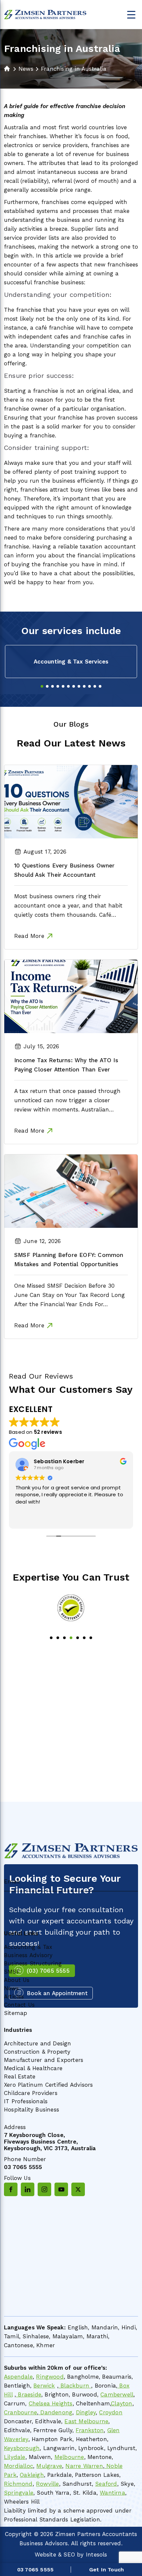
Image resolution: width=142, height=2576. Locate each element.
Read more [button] (75, 1519)
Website (45, 2555)
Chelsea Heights (51, 2403)
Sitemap (16, 2013)
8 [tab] (79, 686)
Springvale (19, 2493)
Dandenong (55, 2412)
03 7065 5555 (23, 2167)
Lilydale (15, 2457)
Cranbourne (20, 2412)
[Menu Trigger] (131, 14)
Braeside (29, 2395)
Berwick (44, 2386)
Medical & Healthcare (33, 2068)
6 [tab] (68, 686)
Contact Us (19, 2005)
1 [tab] (42, 686)
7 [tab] (74, 686)
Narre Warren (84, 2466)
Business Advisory (28, 1955)
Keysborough (22, 2448)
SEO (69, 2555)
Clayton (122, 2403)
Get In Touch (106, 2570)
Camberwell (117, 2395)
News (11, 1988)
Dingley (86, 2412)
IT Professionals (26, 2101)
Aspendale (18, 2377)
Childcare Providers (31, 2093)
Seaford (106, 2484)
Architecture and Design (38, 2043)
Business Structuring (33, 1963)
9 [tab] (84, 686)
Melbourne (69, 2457)
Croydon (111, 2412)
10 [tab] (89, 686)
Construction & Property (37, 2052)
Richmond (18, 2484)
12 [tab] (100, 686)
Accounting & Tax (28, 1947)
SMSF (12, 1972)
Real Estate (20, 2076)
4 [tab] (58, 686)
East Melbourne (86, 2421)
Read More (29, 936)
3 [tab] (53, 686)
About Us (17, 1980)
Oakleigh (32, 2475)
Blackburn (75, 2386)
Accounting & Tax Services (71, 662)
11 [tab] (95, 686)
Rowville (48, 2484)
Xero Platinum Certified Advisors (48, 2085)
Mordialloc (18, 2466)
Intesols (97, 2555)
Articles (14, 1996)
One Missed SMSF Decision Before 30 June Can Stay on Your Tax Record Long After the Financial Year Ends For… (70, 1295)
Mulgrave (49, 2466)
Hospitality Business (32, 2110)
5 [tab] (63, 686)
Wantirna (112, 2493)
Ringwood (50, 2377)
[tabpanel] (71, 662)
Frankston (90, 2430)
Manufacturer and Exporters (44, 2060)
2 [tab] (47, 686)
